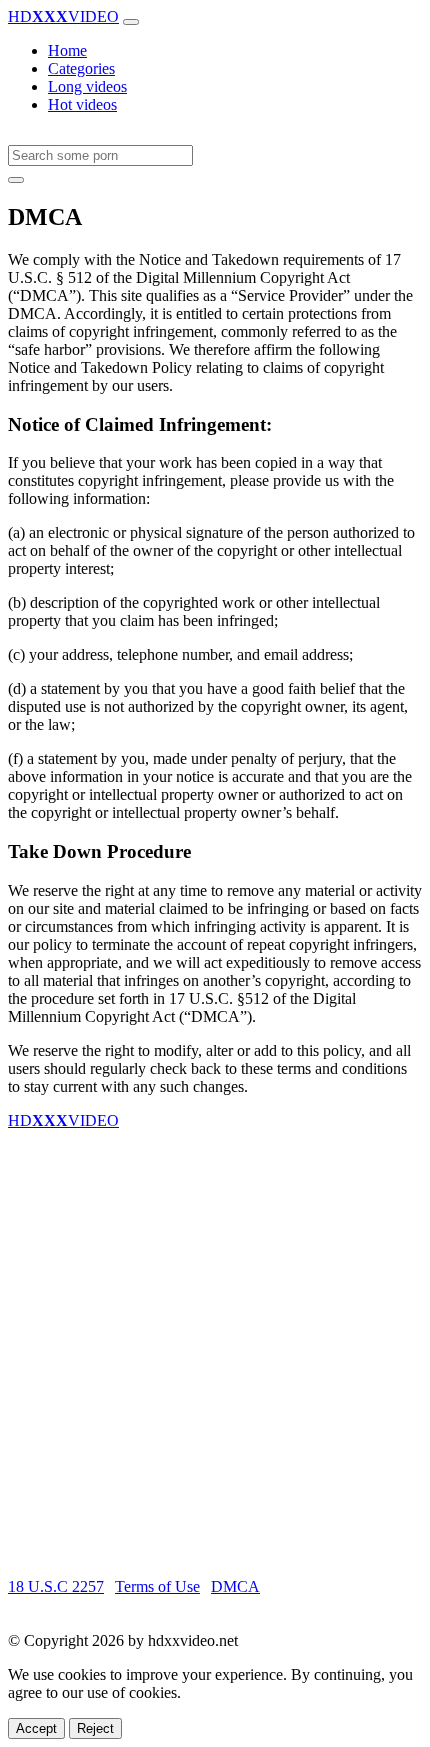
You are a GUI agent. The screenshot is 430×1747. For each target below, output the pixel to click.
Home (67, 50)
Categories (81, 68)
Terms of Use (157, 1586)
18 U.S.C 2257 (56, 1586)
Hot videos (82, 104)
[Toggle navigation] (131, 22)
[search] (16, 180)
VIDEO (63, 16)
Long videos (87, 86)
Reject (95, 1728)
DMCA (235, 1586)
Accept (36, 1728)
